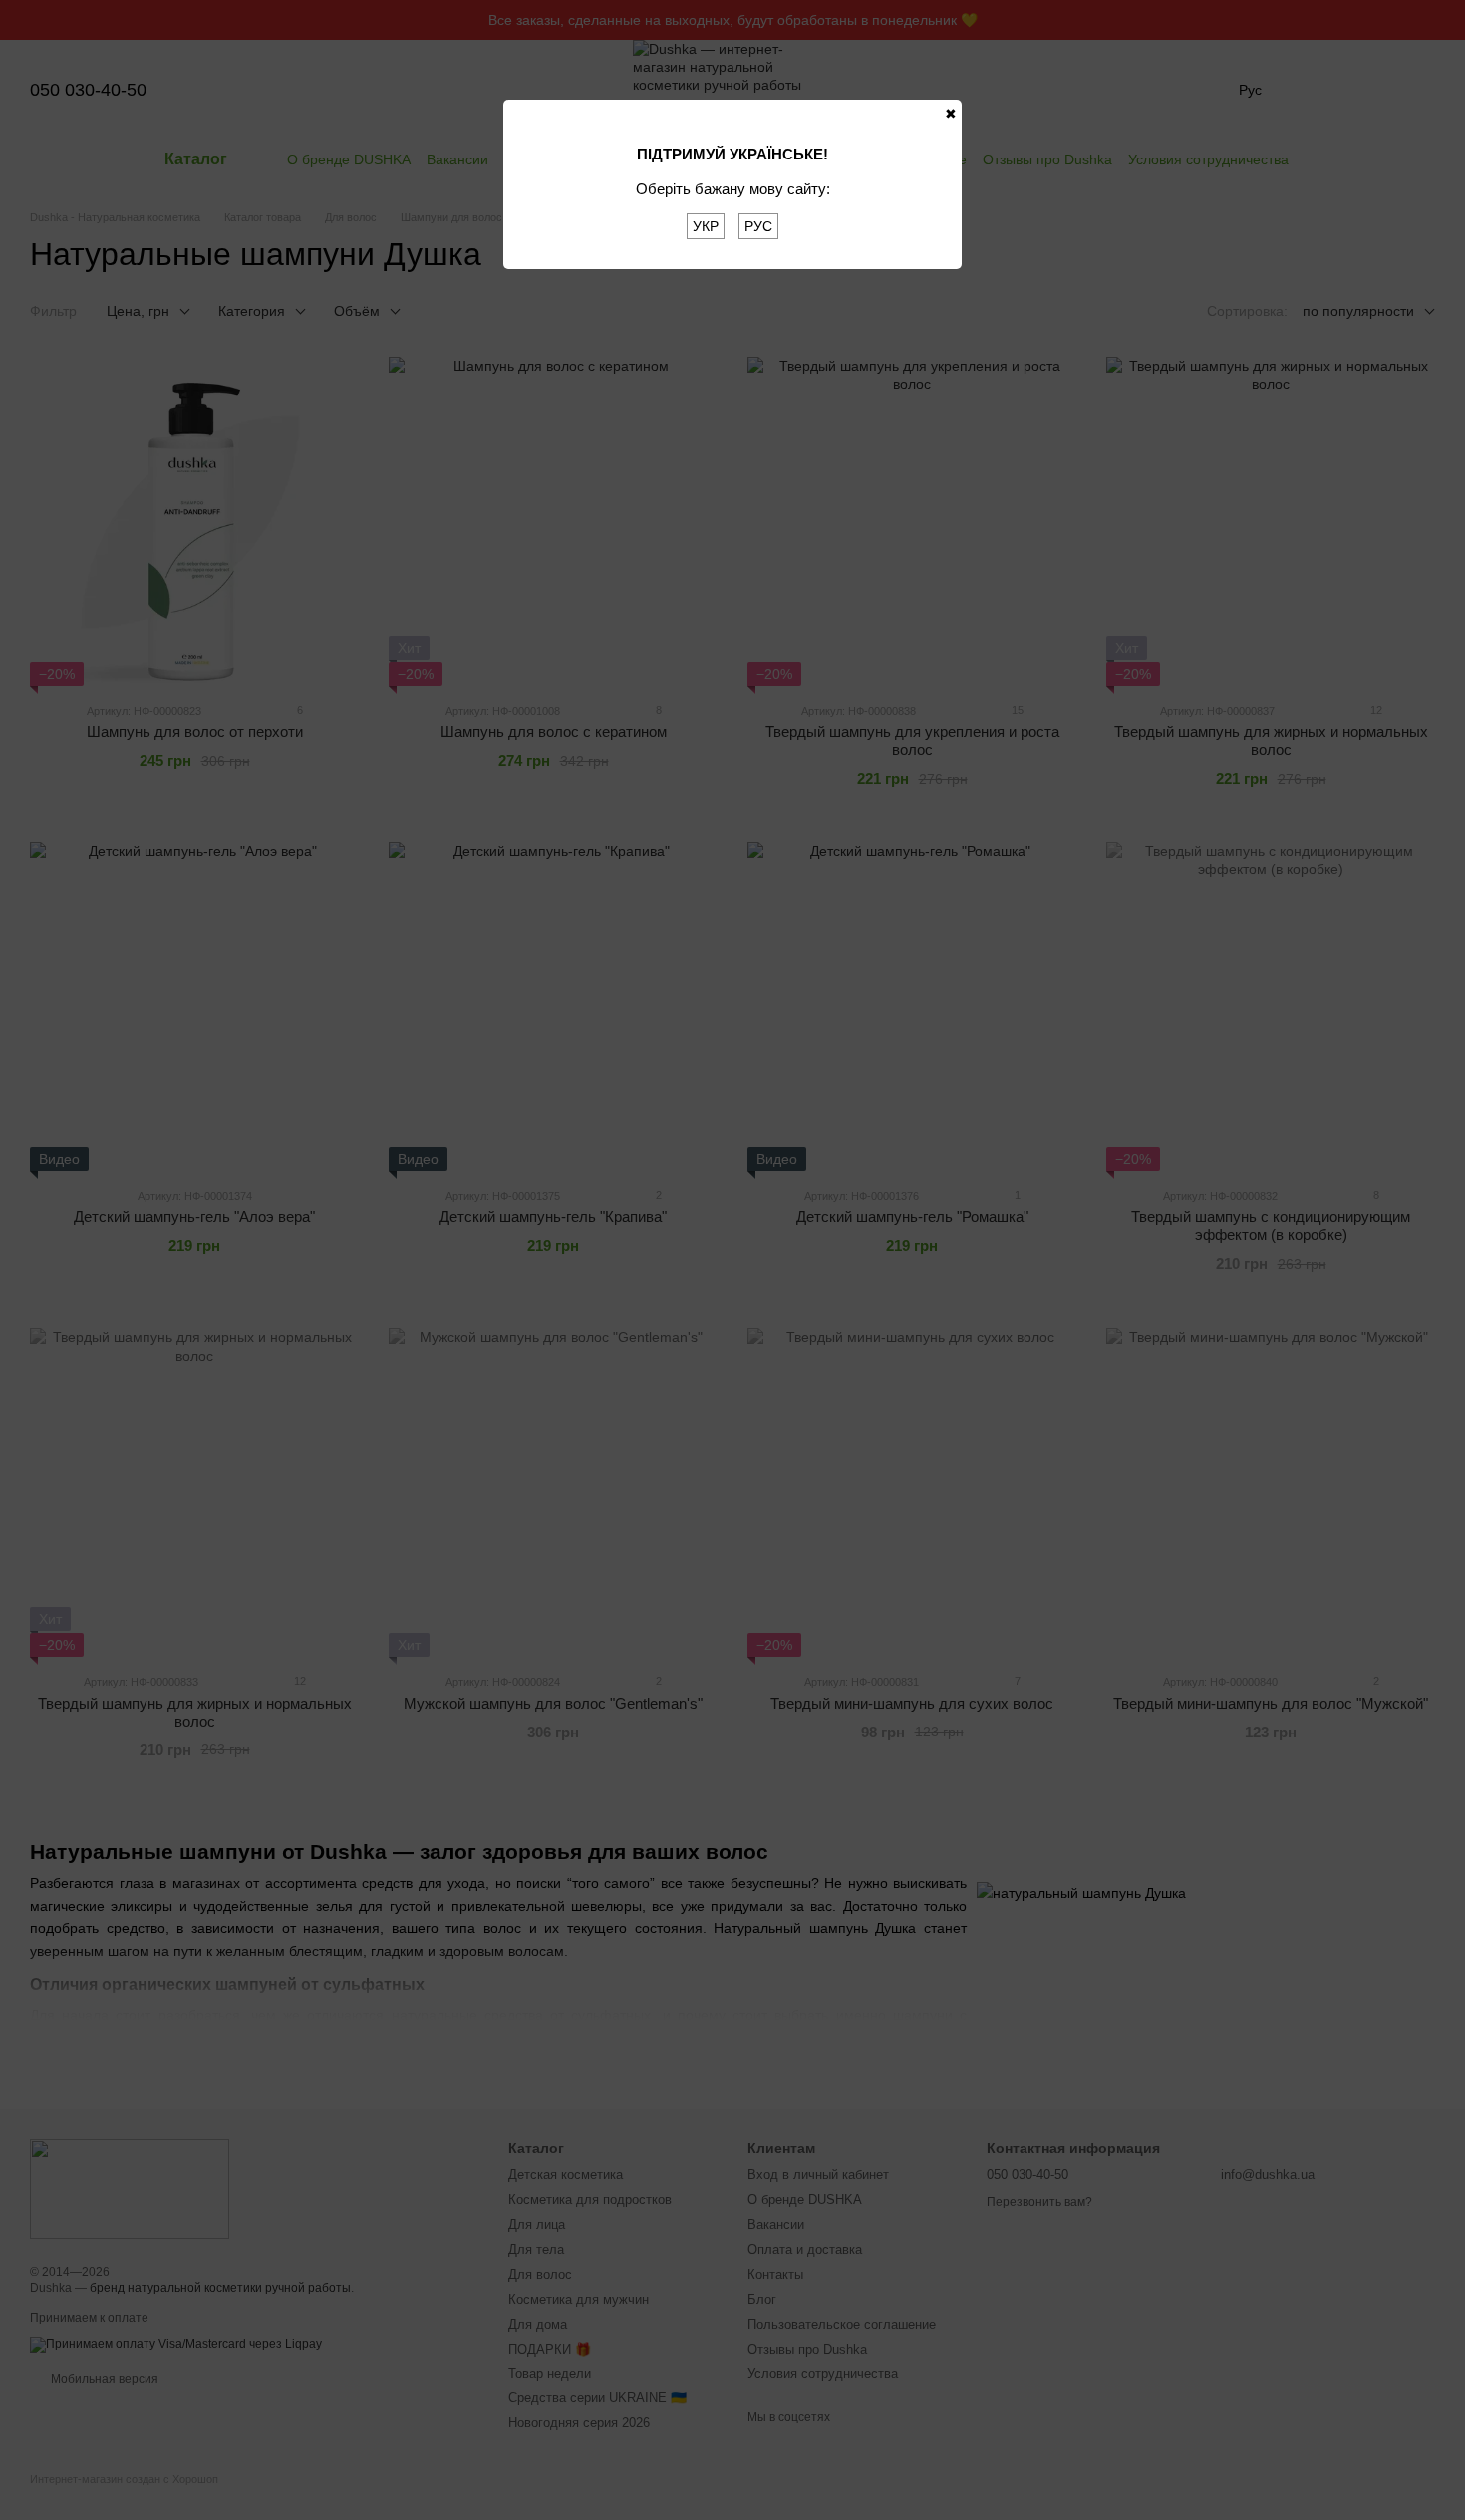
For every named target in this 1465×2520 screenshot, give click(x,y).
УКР (706, 226)
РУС (758, 226)
